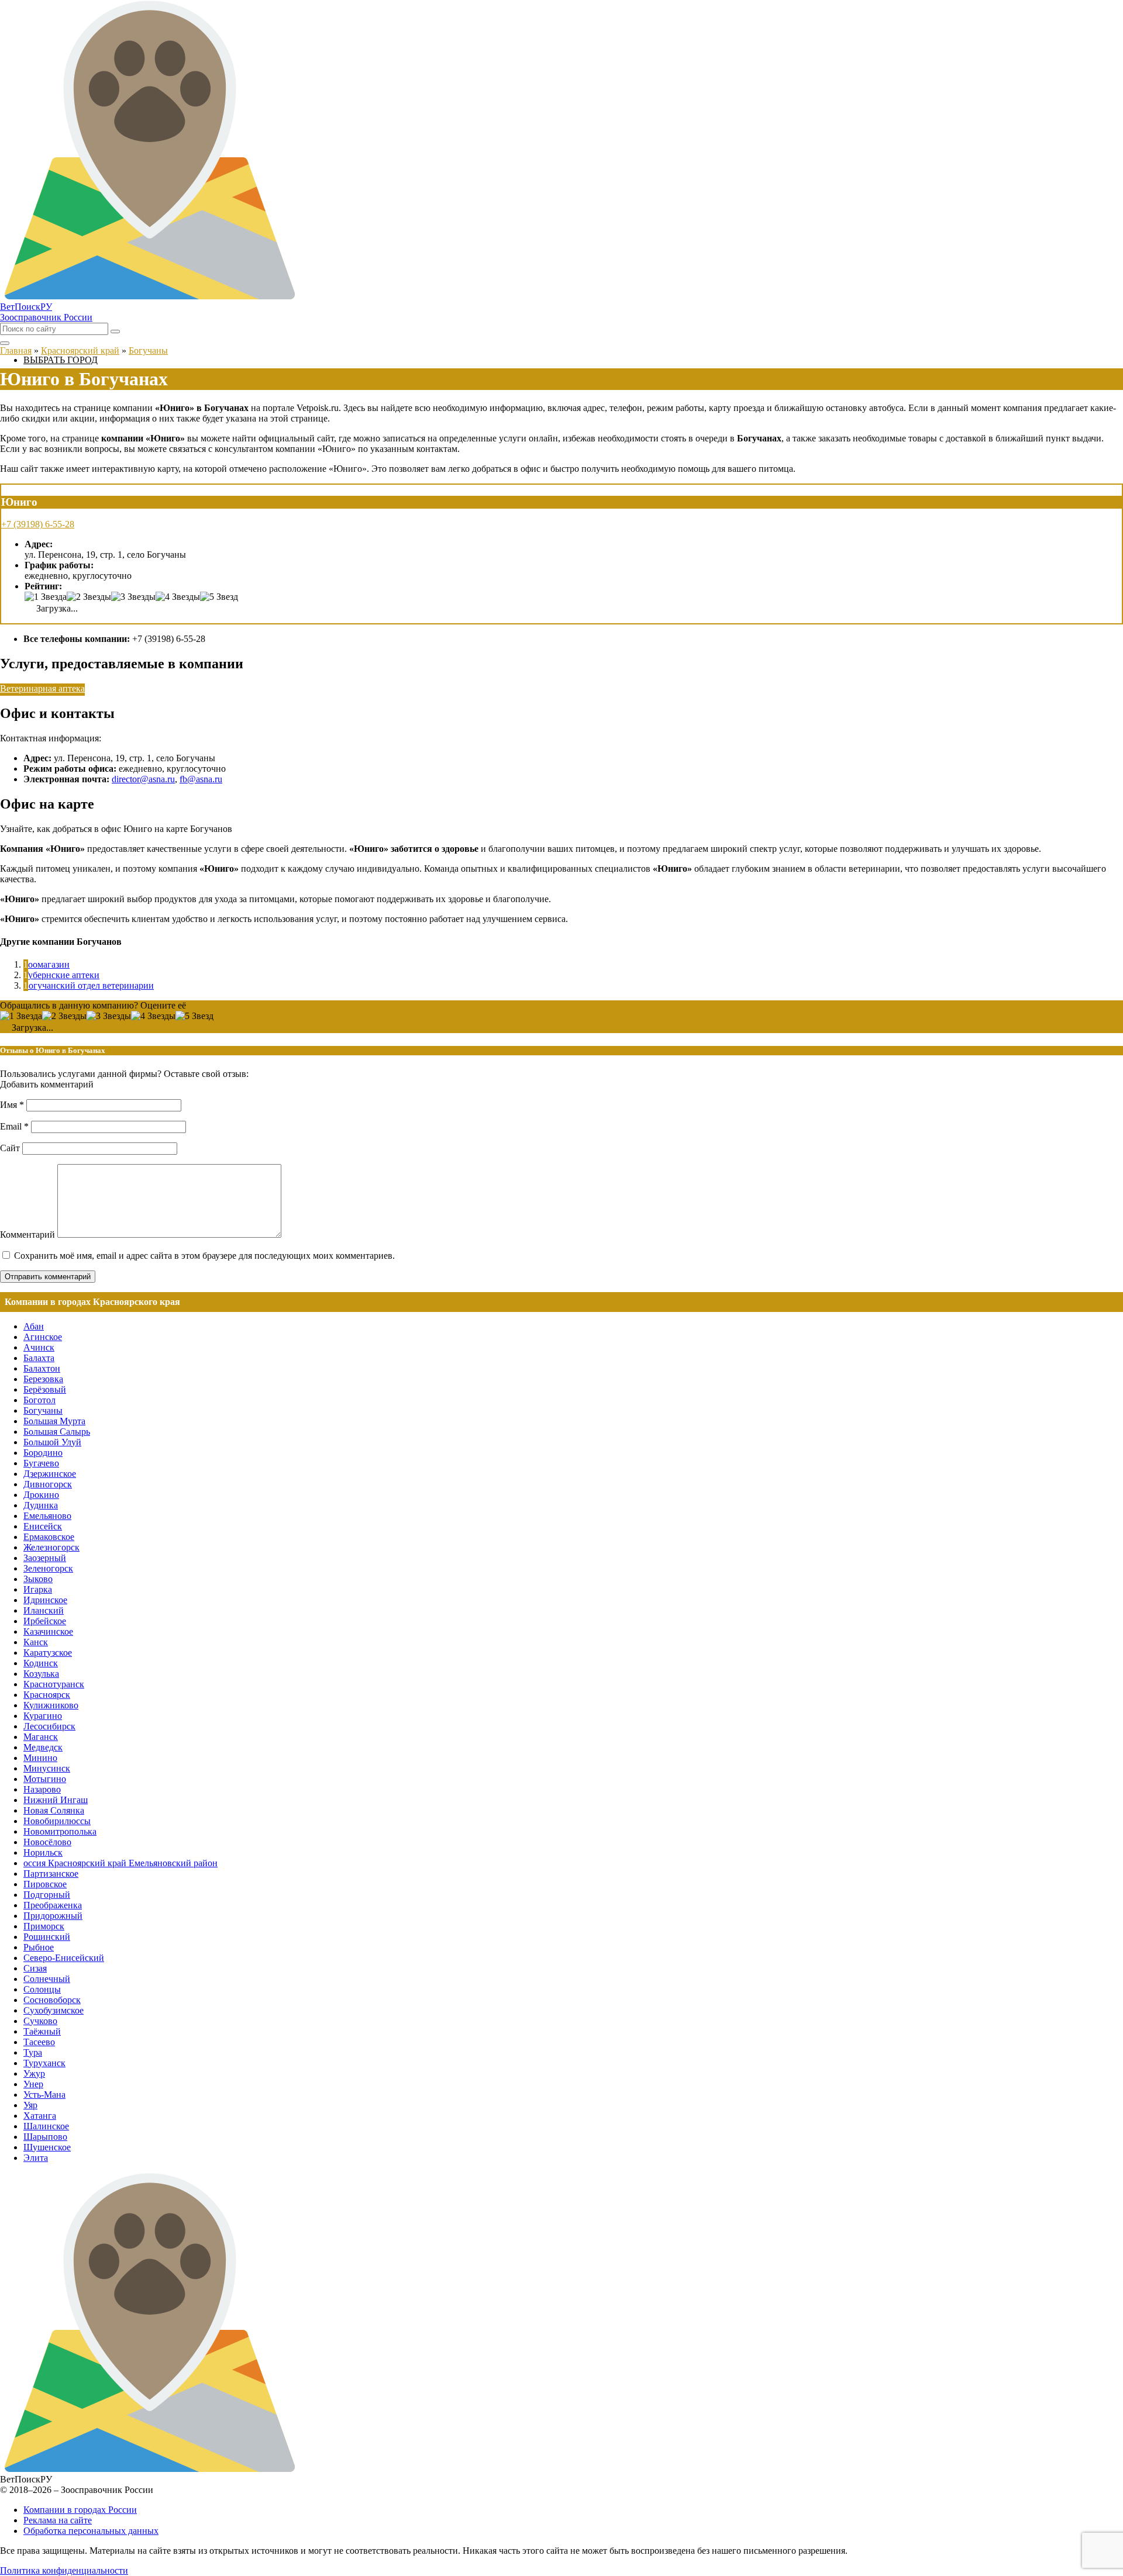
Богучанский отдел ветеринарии (89, 985)
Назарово (42, 1789)
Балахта (39, 1358)
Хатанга (40, 2116)
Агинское (43, 1337)
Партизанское (51, 1874)
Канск (36, 1642)
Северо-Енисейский (64, 1958)
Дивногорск (48, 1484)
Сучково (40, 2021)
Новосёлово (47, 1842)
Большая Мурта (54, 1421)
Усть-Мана (44, 2095)
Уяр (30, 2105)
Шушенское (47, 2147)
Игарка (38, 1589)
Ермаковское (49, 1537)
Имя (12, 1105)
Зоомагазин (46, 964)
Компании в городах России (80, 2510)
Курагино (43, 1716)
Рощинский (47, 1937)
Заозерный (45, 1558)
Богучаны (43, 1410)
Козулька (41, 1674)
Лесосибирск (49, 1726)
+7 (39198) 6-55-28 (38, 524)
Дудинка (41, 1505)
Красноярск (47, 1695)
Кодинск (41, 1663)
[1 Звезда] (46, 597)
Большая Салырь (57, 1432)
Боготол (39, 1400)
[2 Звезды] (89, 597)
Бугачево (41, 1463)
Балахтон (42, 1368)
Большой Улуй (52, 1442)
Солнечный (47, 1979)
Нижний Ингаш (56, 1800)
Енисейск (43, 1526)
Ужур (34, 2073)
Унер (33, 2084)
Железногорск (51, 1547)
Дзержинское (50, 1474)
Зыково (38, 1579)
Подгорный (47, 1895)
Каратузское (48, 1653)
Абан (34, 1326)
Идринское (45, 1600)
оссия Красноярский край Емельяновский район (120, 1863)
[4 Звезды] (178, 597)
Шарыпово (45, 2137)
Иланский (44, 1610)
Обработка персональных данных (91, 2531)
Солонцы (42, 1989)
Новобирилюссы (57, 1821)
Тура (33, 2052)
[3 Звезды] (133, 597)
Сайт (10, 1148)
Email (14, 1126)
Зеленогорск (48, 1568)
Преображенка (53, 1905)
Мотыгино (45, 1779)
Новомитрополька (60, 1831)
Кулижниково (51, 1705)
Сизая (35, 1968)
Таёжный (42, 2031)
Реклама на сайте (58, 2520)
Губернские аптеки (61, 975)
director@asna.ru (143, 779)
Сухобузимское (54, 2010)
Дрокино (41, 1495)
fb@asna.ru (201, 779)
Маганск (41, 1737)
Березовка (43, 1379)
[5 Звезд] (219, 597)
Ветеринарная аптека (42, 688)
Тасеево (39, 2042)
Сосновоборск (52, 2000)
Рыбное (39, 1947)
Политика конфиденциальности (64, 2570)
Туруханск (44, 2063)
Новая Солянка (54, 1810)
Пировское (45, 1884)
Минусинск (47, 1768)
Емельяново (47, 1516)
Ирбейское (45, 1621)
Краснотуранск (54, 1684)
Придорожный (53, 1916)
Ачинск (39, 1347)
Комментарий (27, 1235)
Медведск (43, 1747)
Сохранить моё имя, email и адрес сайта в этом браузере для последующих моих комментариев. (204, 1256)
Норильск (43, 1852)
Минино (40, 1758)
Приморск (44, 1926)
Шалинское (46, 2126)
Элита (36, 2158)
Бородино (43, 1453)
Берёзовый (45, 1389)
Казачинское (48, 1631)
